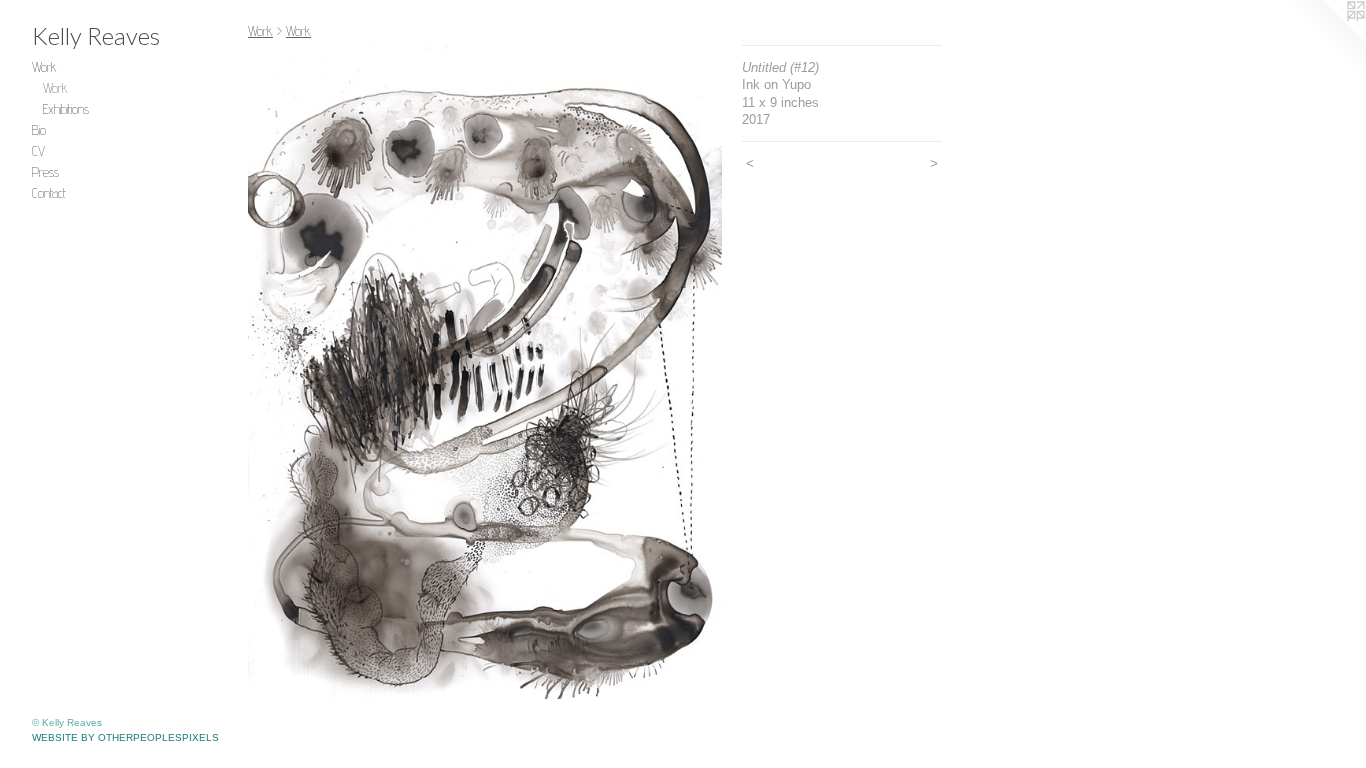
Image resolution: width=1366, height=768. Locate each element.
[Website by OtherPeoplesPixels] (1326, 40)
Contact (49, 193)
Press (45, 172)
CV (38, 151)
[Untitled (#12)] (485, 372)
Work (44, 67)
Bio (39, 130)
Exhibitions (66, 109)
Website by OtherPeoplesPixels (125, 737)
